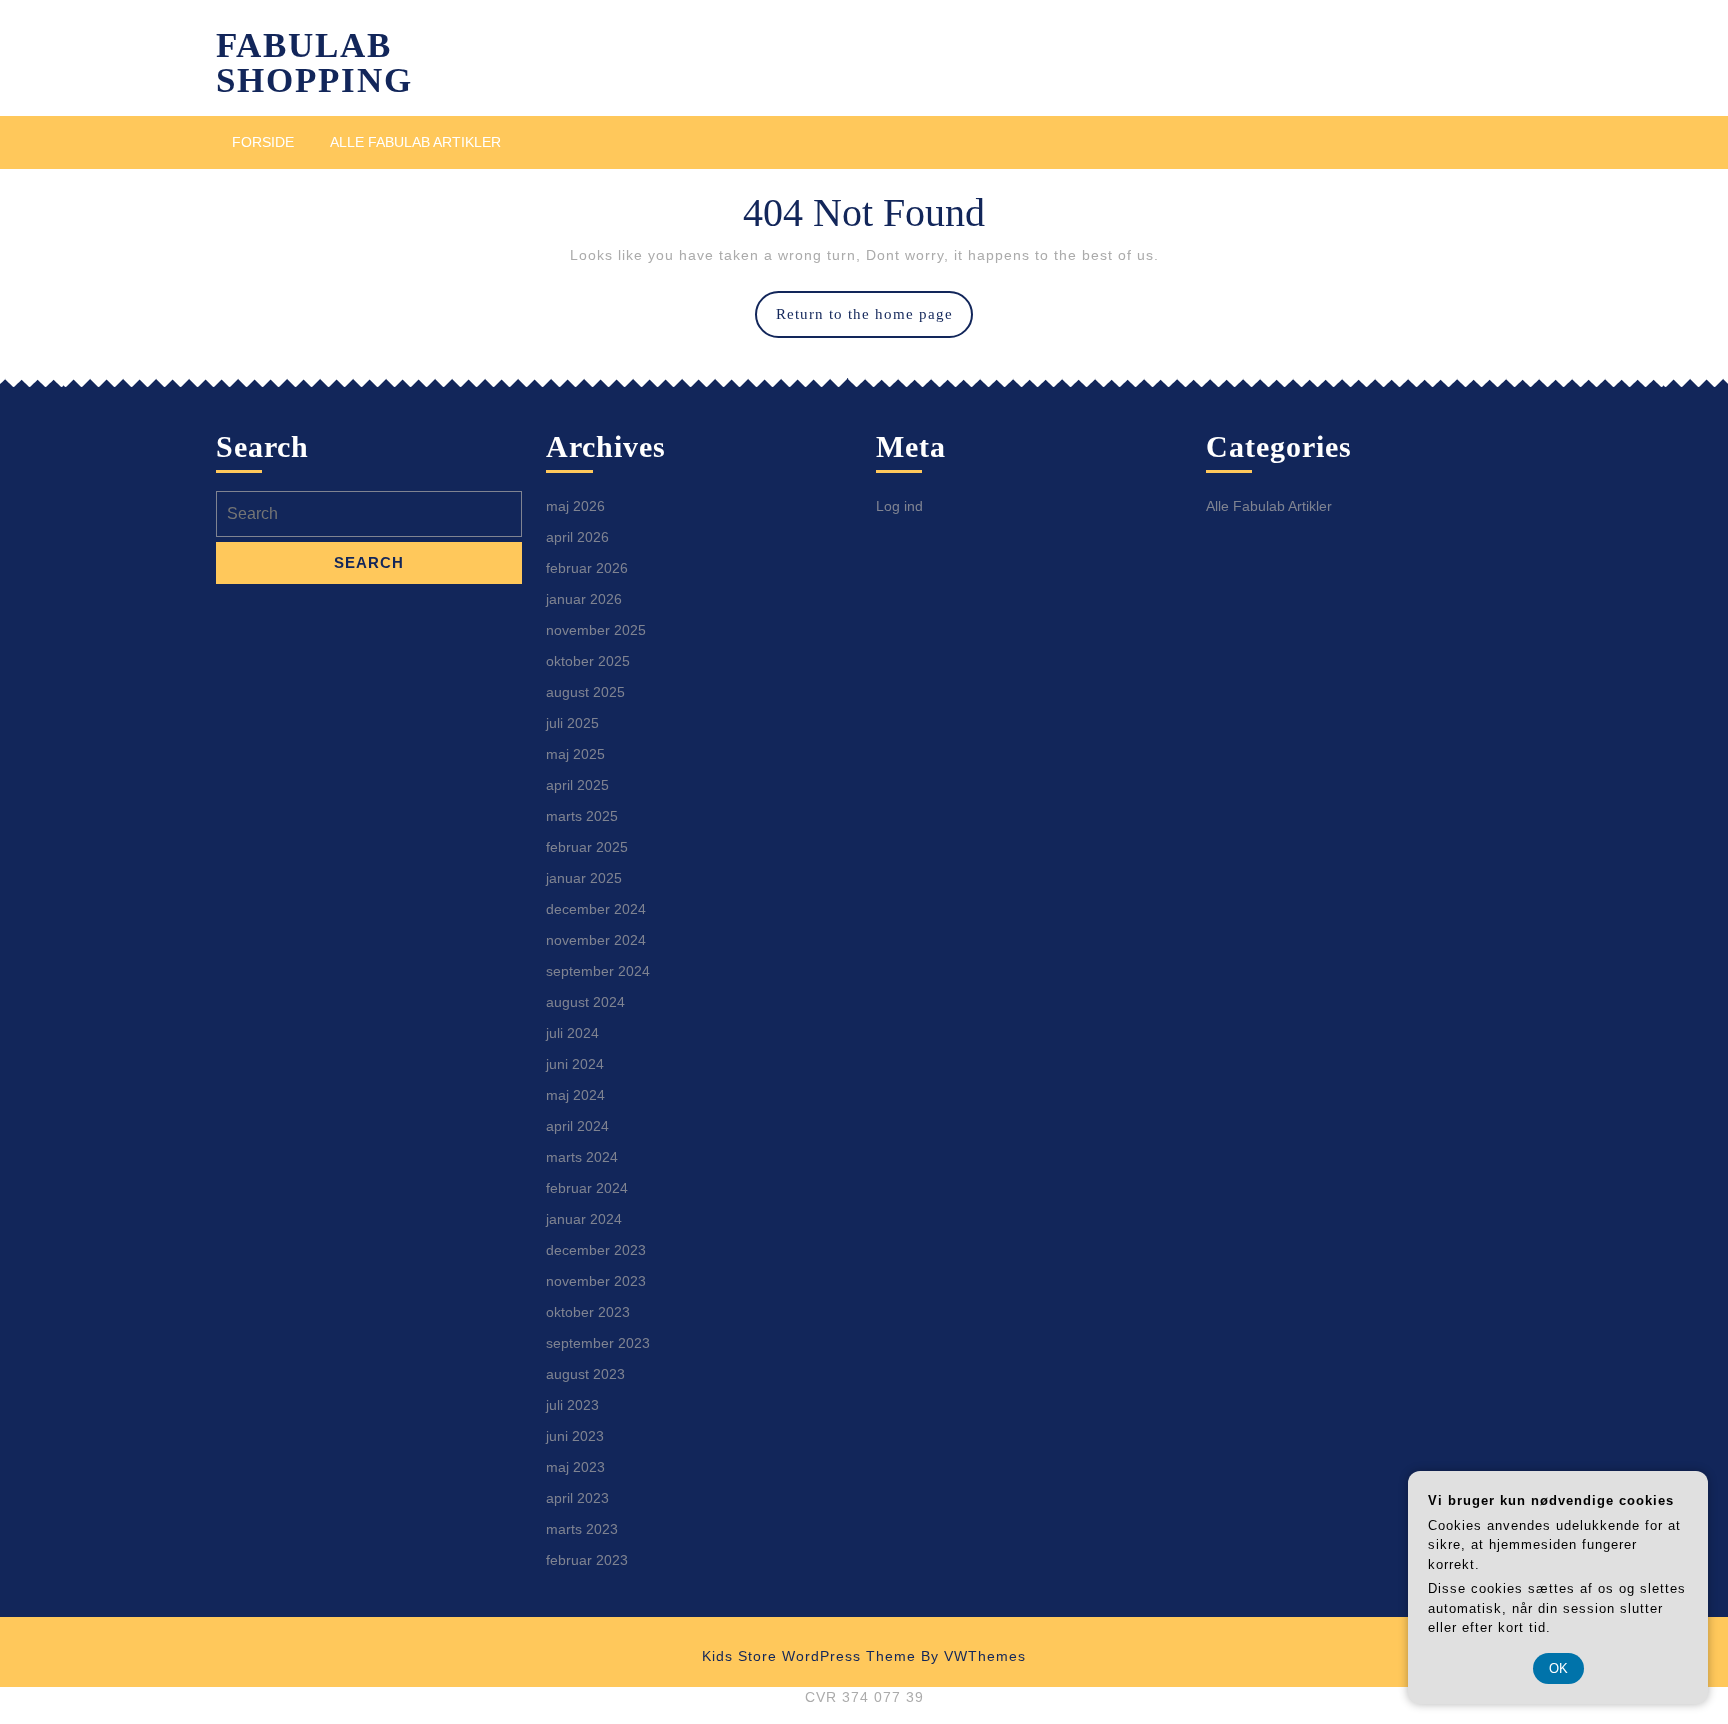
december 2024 (596, 909)
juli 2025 (572, 723)
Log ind (899, 506)
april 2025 (577, 785)
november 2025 (596, 630)
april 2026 (577, 537)
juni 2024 (575, 1064)
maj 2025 (575, 754)
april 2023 (577, 1498)
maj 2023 (575, 1467)
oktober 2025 (588, 661)
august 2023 (585, 1374)
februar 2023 (587, 1560)
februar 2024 (587, 1188)
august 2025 (585, 692)
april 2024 (577, 1126)
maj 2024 (575, 1095)
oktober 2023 (588, 1312)
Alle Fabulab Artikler (415, 142)
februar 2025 (587, 847)
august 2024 (585, 1002)
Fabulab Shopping (314, 63)
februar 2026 (587, 568)
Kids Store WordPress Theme (809, 1656)
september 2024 (598, 971)
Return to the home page (875, 321)
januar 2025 (584, 878)
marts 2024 (582, 1157)
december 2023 (596, 1250)
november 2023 (596, 1281)
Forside (263, 142)
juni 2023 (575, 1436)
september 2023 (598, 1343)
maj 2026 (575, 506)
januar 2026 (584, 599)
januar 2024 (584, 1219)
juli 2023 (572, 1405)
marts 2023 (582, 1529)
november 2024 (596, 940)
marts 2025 (582, 816)
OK (1558, 1668)
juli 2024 (572, 1033)
